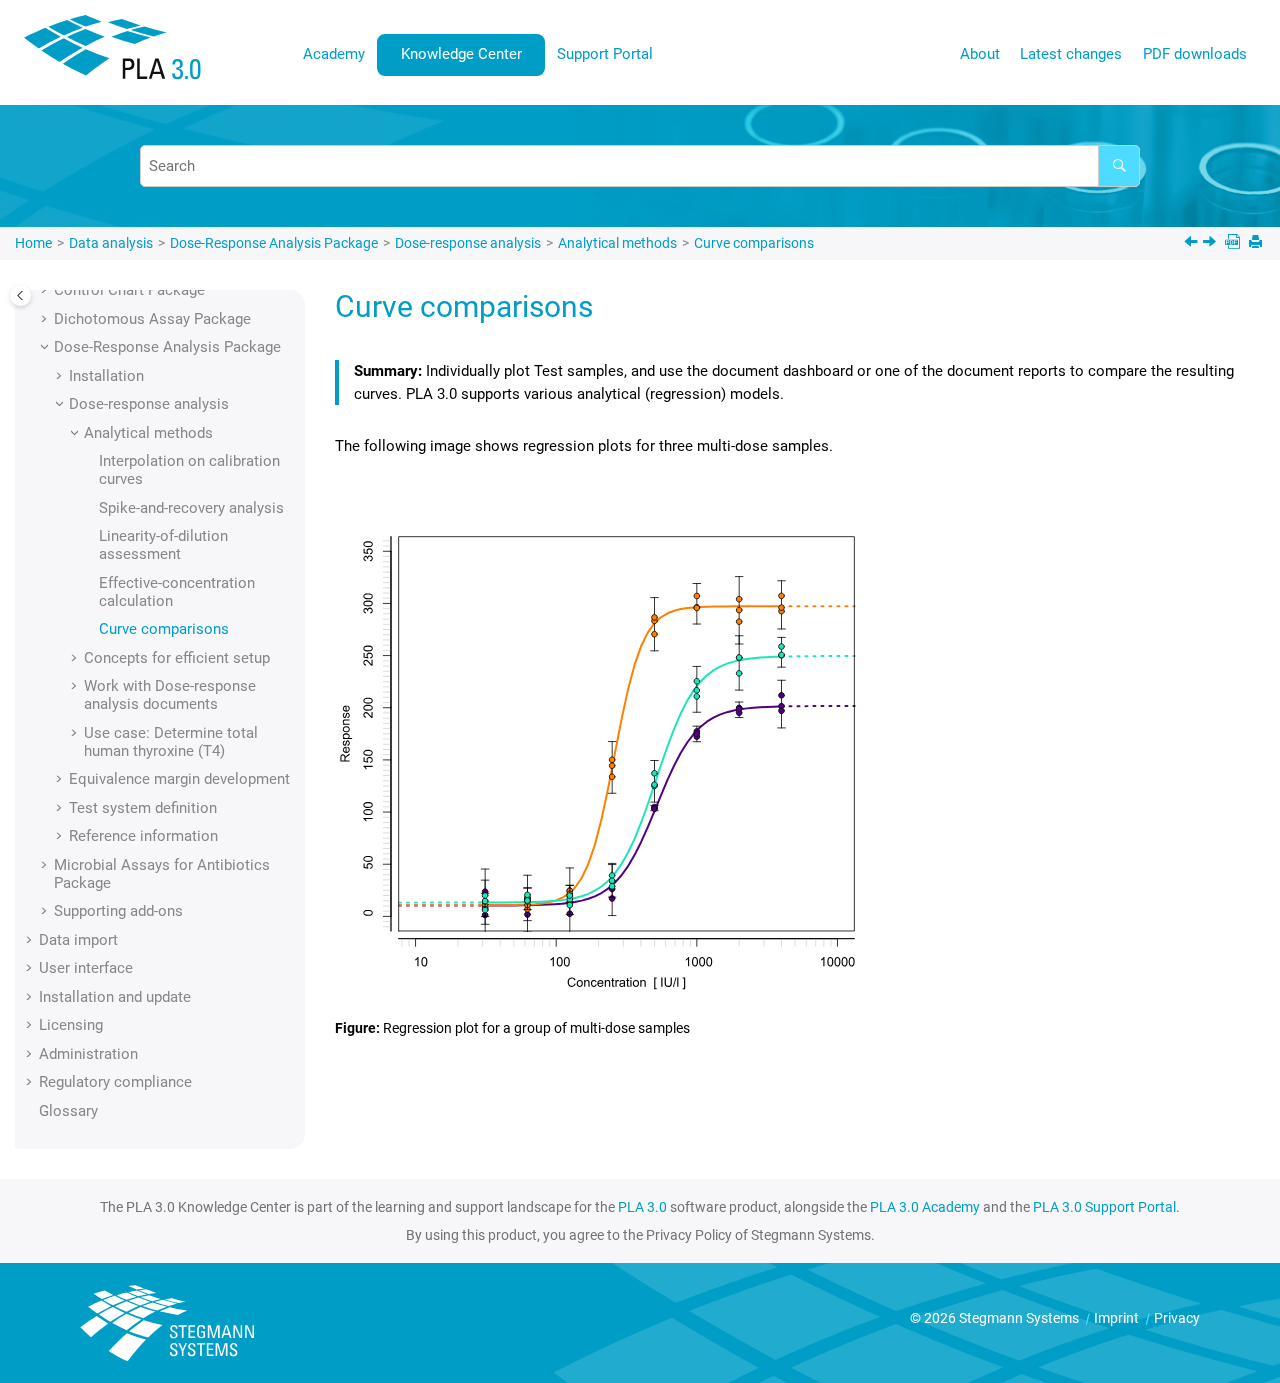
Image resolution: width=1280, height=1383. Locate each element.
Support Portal (605, 54)
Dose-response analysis (468, 243)
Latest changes (1071, 54)
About (980, 54)
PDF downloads (1195, 54)
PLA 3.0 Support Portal (1104, 1207)
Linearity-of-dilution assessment (163, 545)
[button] (46, 290)
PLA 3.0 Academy (925, 1207)
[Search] (1119, 166)
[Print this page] (1257, 243)
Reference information (143, 836)
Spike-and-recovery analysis (191, 508)
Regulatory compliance (115, 1082)
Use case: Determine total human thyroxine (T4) (171, 742)
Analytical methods (617, 243)
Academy (334, 54)
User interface (86, 968)
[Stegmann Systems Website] (170, 1323)
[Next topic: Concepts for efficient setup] (1211, 244)
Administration (88, 1054)
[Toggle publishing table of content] (20, 295)
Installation (106, 376)
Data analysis (111, 243)
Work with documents (170, 695)
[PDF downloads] (1234, 243)
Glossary (68, 1111)
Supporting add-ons (118, 911)
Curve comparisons (754, 243)
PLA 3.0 (642, 1207)
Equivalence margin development (179, 779)
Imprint (1118, 1318)
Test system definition (143, 808)
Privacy (1177, 1318)
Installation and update (115, 997)
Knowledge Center (461, 54)
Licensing (71, 1025)
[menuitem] (334, 54)
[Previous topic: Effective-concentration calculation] (1193, 244)
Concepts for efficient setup (177, 658)
